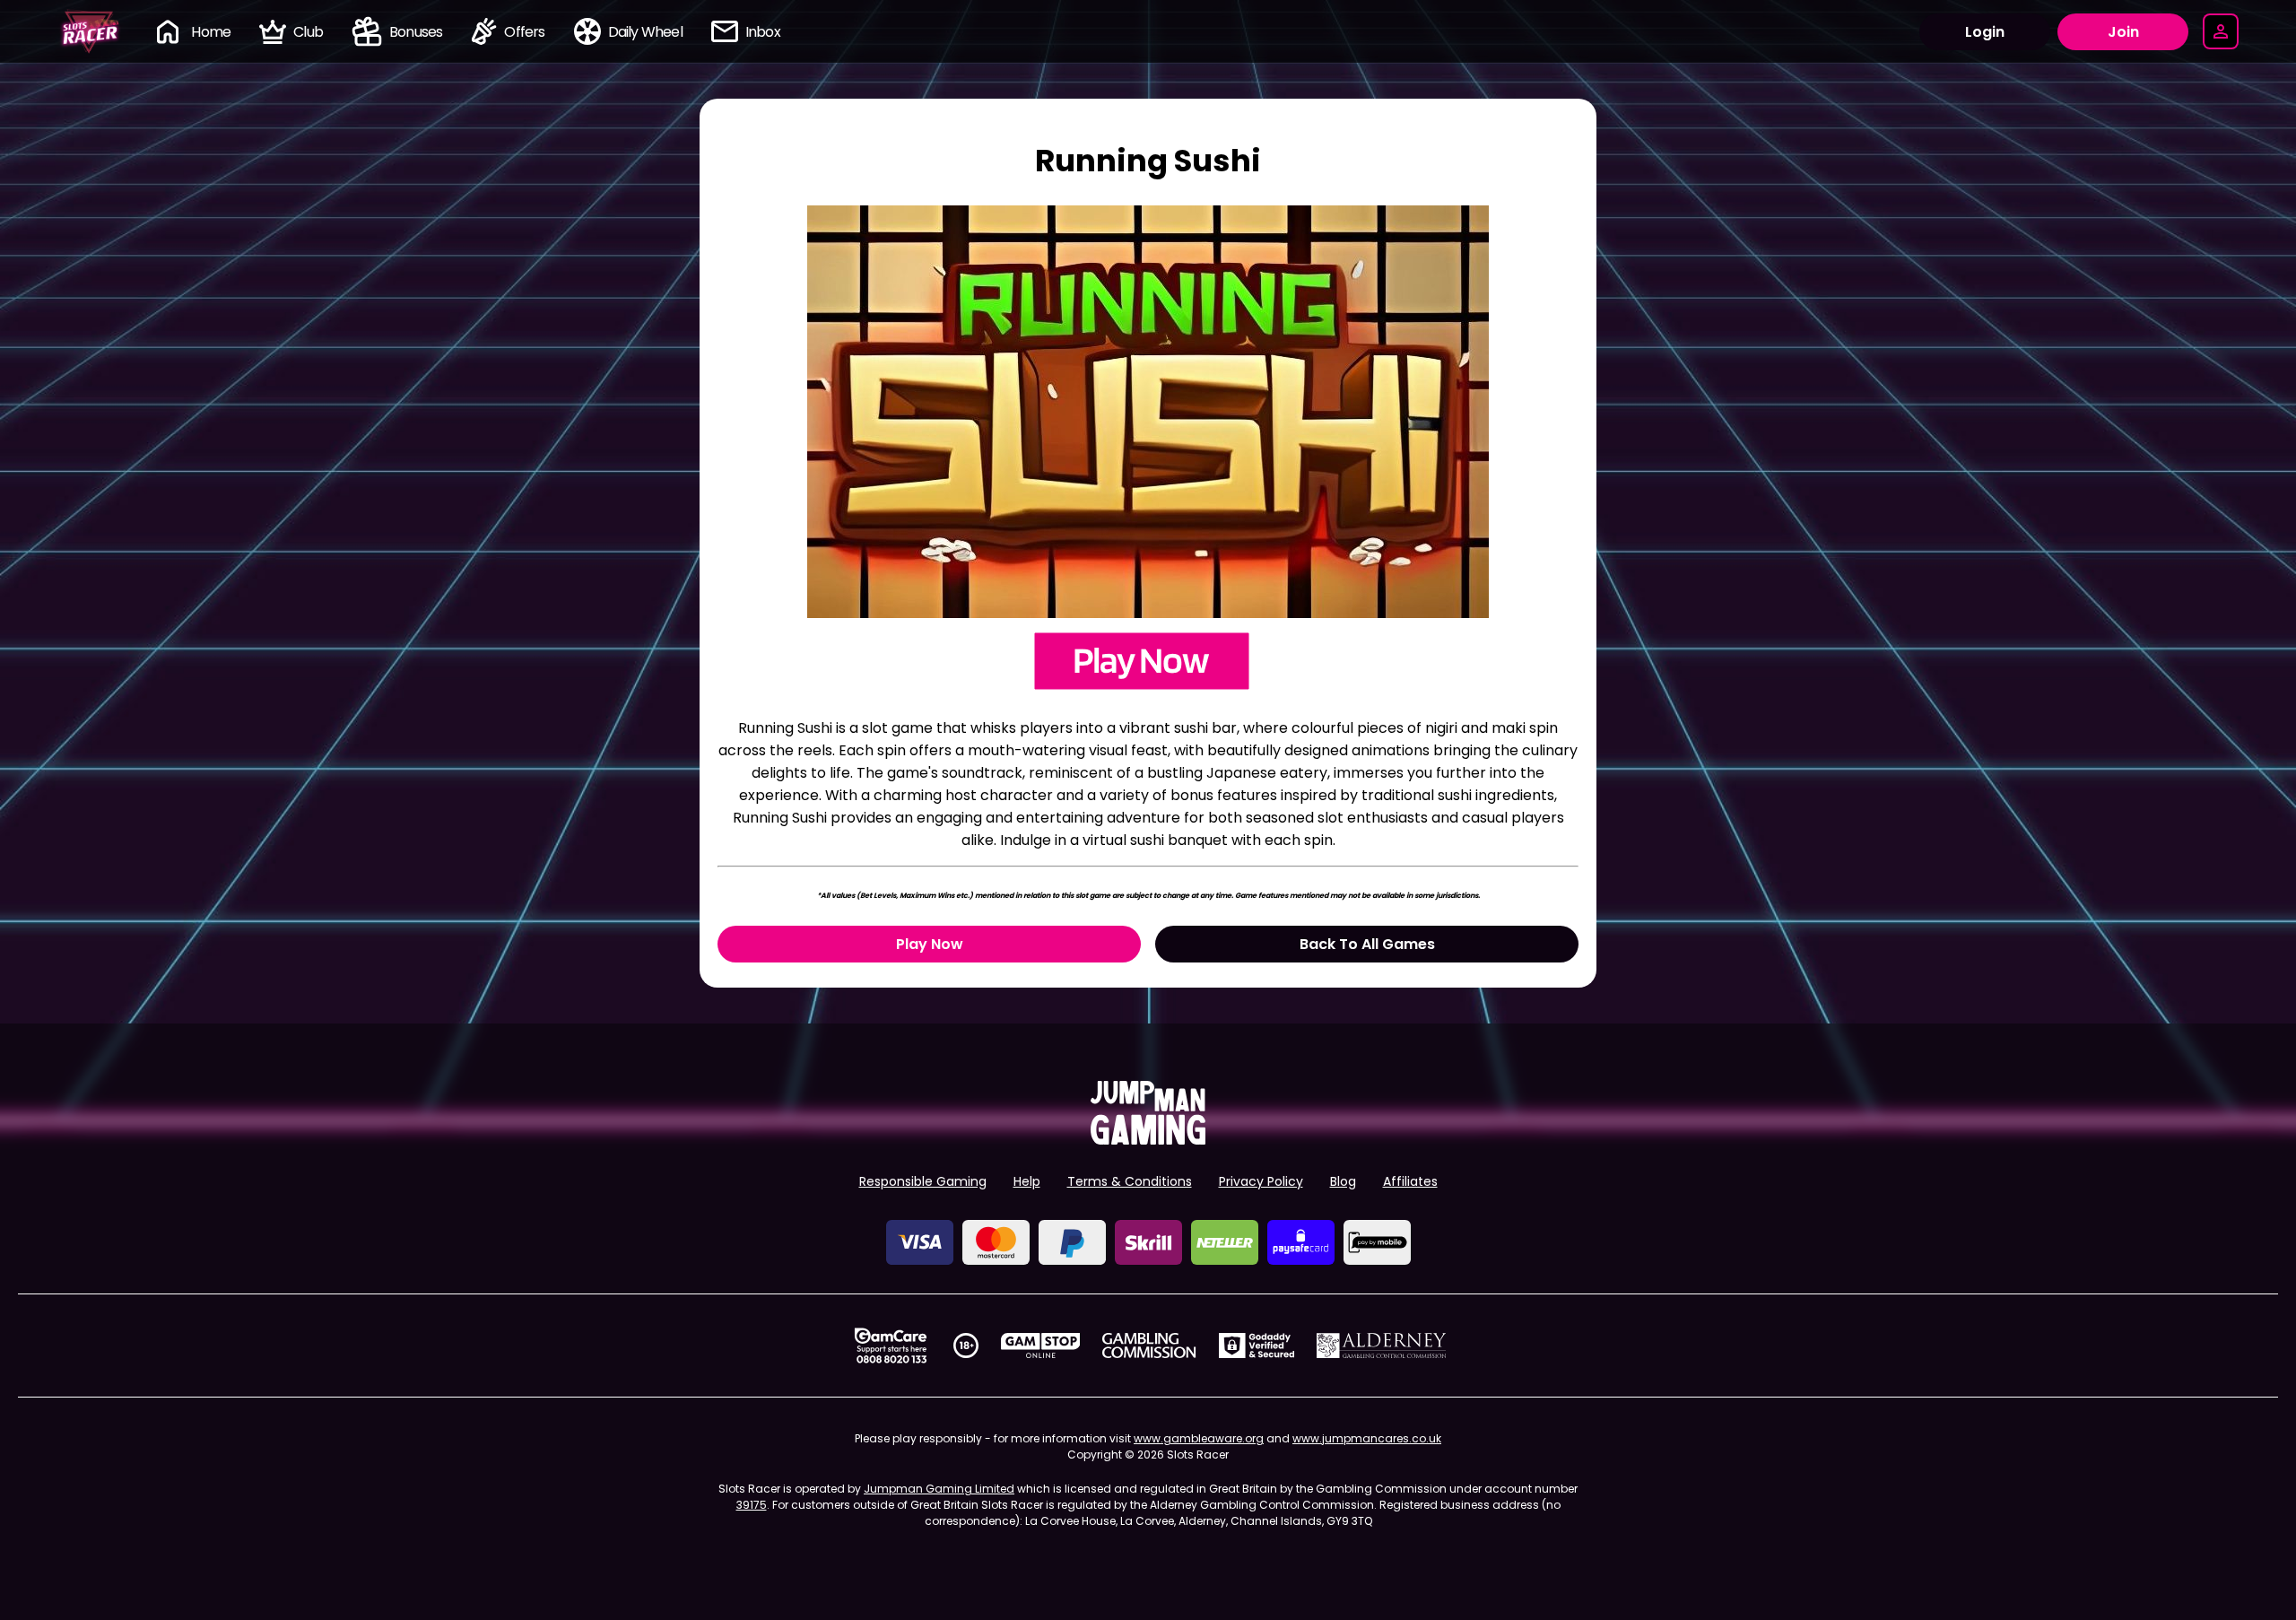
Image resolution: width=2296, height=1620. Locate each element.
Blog (1343, 1181)
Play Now (930, 944)
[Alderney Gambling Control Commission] (1382, 1346)
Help (1027, 1181)
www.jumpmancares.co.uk (1367, 1438)
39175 (752, 1505)
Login (1985, 32)
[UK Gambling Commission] (1149, 1346)
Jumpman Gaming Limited (939, 1489)
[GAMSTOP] (1041, 1346)
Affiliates (1410, 1181)
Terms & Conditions (1130, 1181)
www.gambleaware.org (1199, 1438)
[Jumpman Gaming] (1148, 1140)
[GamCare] (891, 1346)
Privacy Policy (1261, 1181)
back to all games (1367, 944)
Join (2123, 32)
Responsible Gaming (923, 1181)
